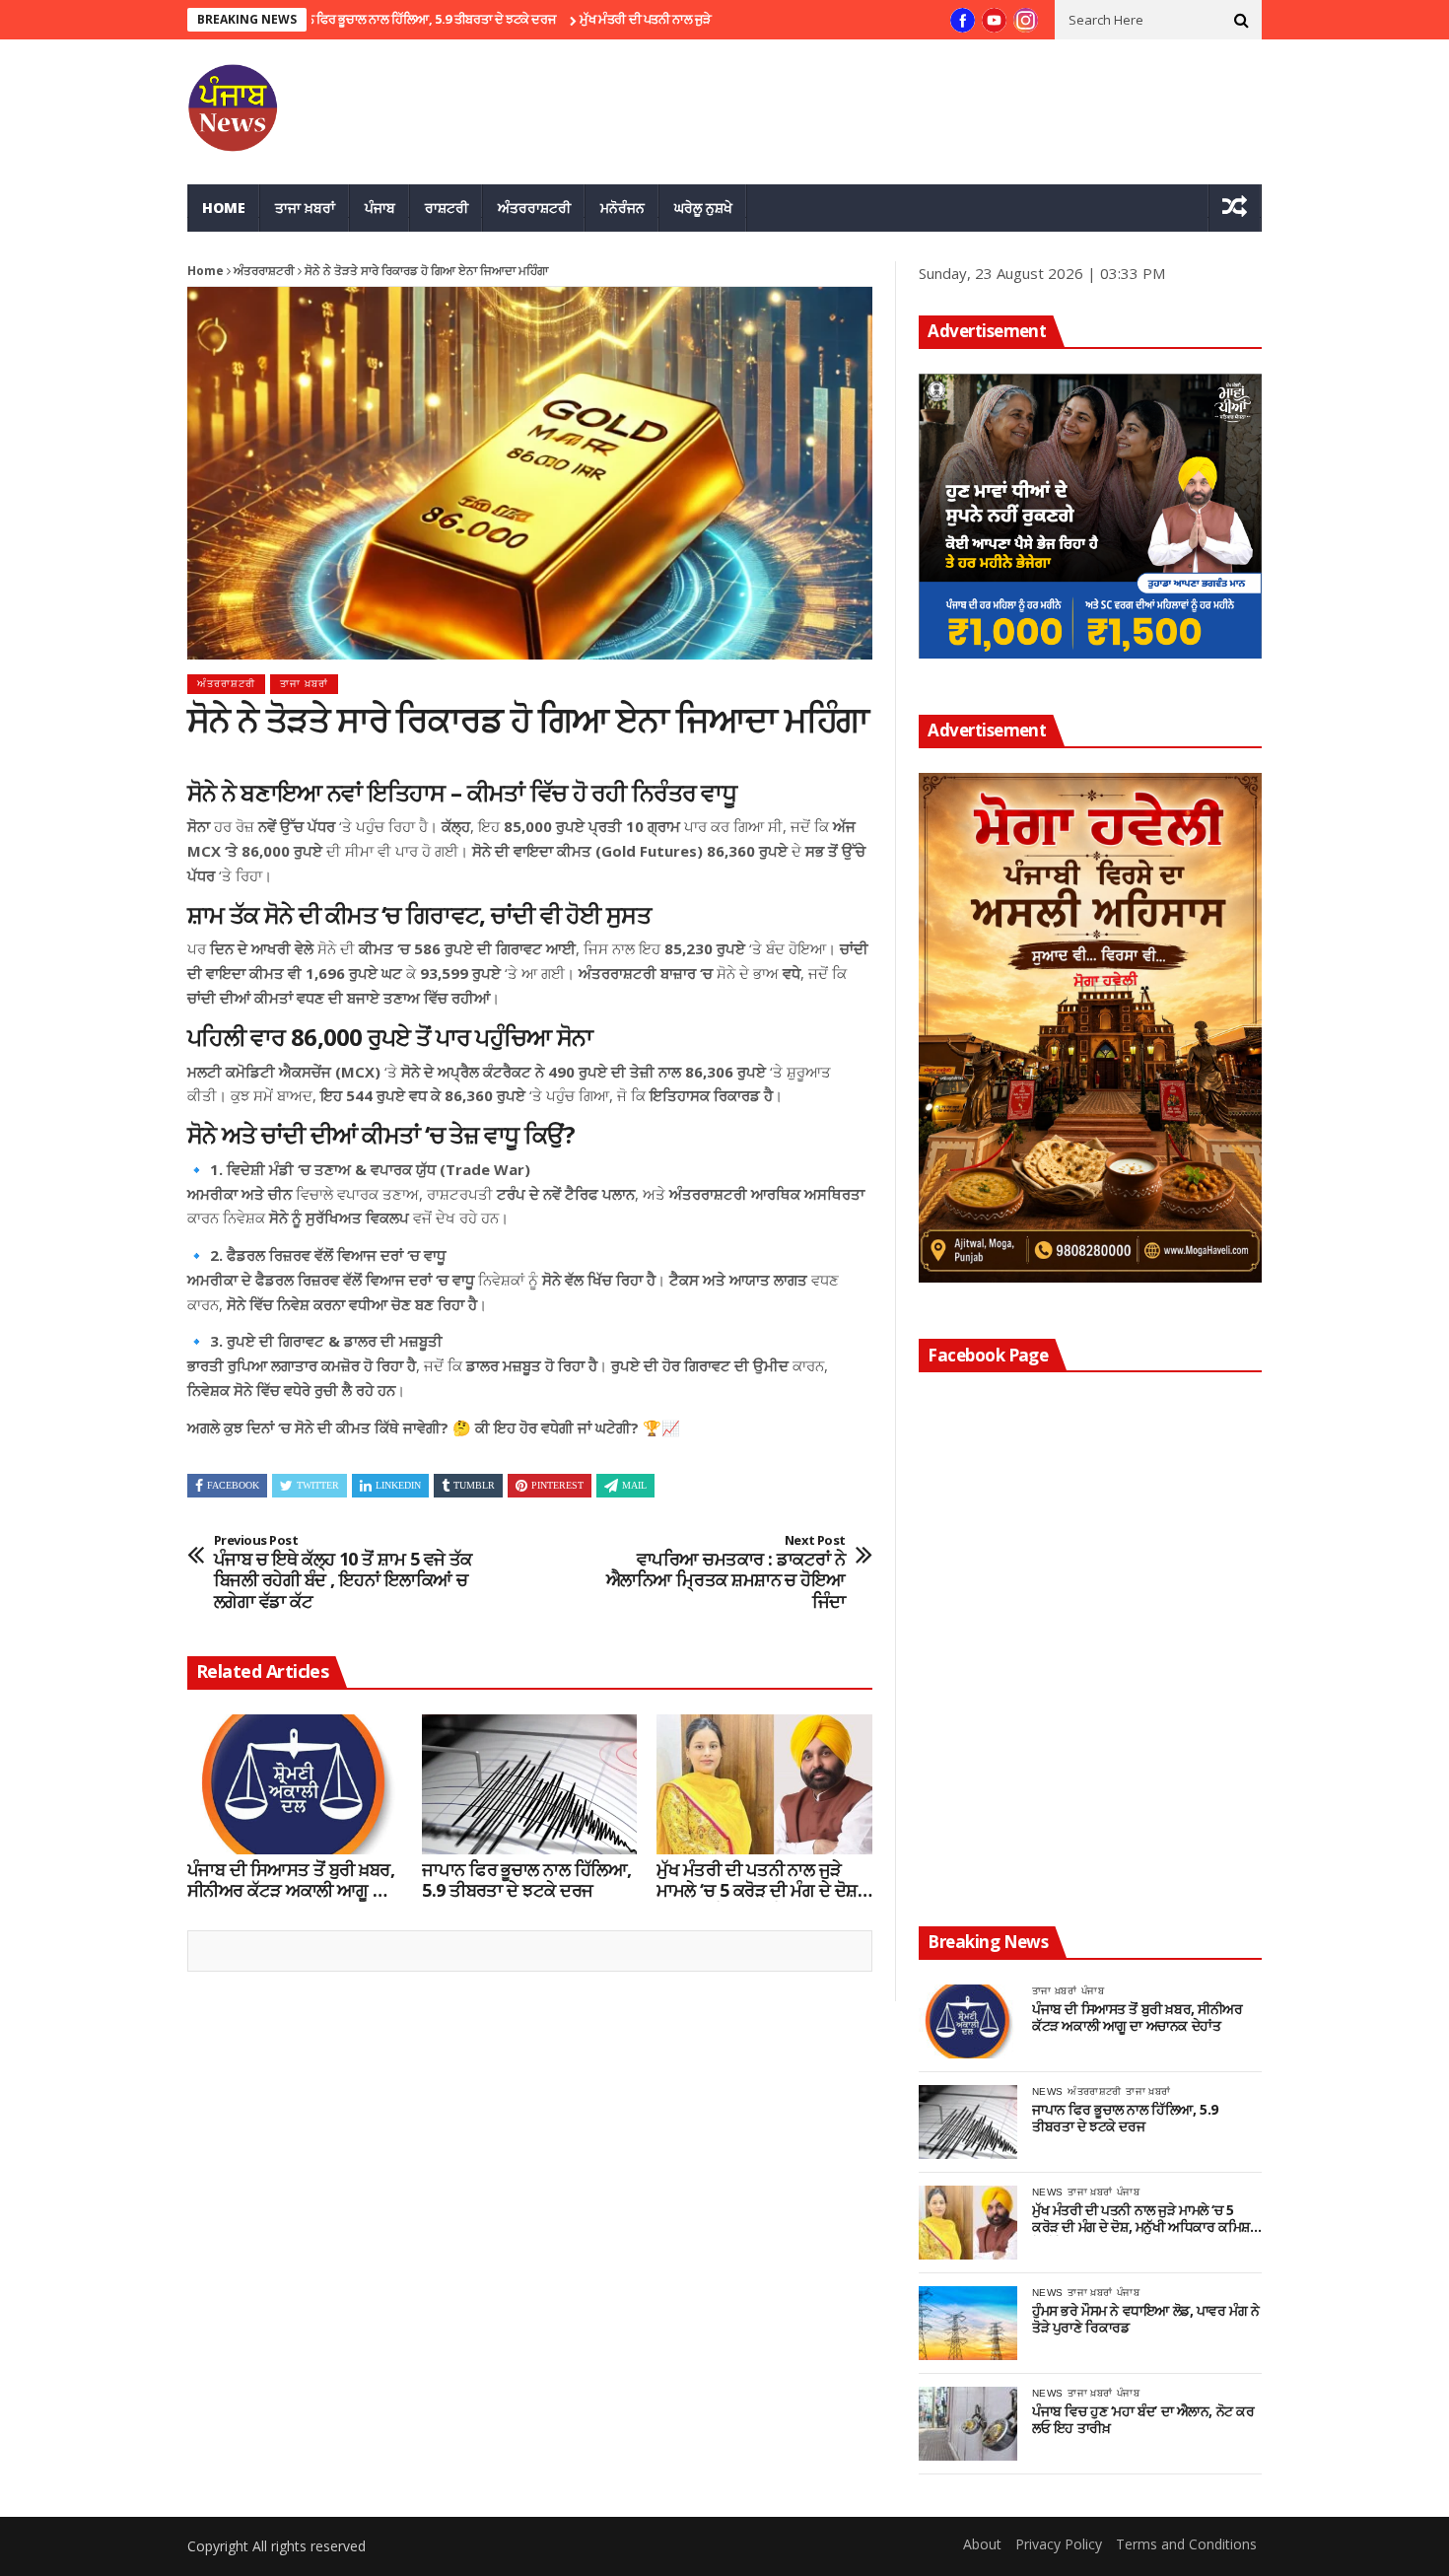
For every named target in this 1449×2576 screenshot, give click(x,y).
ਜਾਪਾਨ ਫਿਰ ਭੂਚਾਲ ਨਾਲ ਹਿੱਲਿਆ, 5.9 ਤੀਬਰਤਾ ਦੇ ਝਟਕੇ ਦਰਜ (349, 19)
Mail (634, 1485)
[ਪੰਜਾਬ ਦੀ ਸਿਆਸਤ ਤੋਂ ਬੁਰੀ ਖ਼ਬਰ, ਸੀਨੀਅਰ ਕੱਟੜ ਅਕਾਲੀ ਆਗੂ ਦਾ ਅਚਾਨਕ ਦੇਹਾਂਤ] (295, 1784)
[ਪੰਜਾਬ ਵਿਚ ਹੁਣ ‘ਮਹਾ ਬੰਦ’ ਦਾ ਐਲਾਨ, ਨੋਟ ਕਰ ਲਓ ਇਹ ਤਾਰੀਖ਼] (968, 2424)
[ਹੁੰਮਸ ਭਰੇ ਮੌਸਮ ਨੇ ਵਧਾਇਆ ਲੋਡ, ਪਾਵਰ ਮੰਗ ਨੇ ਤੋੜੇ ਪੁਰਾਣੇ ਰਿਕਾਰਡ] (968, 2323)
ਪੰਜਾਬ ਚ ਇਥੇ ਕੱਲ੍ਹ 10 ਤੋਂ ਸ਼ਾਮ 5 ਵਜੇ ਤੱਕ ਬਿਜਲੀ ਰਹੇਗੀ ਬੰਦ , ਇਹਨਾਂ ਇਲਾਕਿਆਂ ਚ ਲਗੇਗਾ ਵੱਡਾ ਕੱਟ (343, 1572)
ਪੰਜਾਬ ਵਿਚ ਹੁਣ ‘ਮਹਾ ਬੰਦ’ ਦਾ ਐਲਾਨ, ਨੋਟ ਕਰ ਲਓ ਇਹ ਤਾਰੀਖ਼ (1143, 2420)
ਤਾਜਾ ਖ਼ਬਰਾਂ (305, 208)
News (1047, 2091)
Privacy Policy (1059, 2544)
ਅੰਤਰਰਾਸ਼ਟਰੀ (534, 208)
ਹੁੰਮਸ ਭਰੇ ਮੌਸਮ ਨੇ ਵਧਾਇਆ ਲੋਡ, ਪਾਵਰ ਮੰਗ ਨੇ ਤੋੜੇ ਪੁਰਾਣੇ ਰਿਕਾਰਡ (1145, 2320)
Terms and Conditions (1186, 2544)
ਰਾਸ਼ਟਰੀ (447, 208)
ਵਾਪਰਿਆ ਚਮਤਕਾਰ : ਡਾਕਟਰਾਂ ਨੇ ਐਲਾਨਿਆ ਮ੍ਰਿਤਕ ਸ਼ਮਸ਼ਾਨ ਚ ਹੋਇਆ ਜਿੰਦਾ (726, 1572)
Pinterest (557, 1485)
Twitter (318, 1485)
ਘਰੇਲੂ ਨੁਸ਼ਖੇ (703, 208)
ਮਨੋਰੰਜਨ (622, 208)
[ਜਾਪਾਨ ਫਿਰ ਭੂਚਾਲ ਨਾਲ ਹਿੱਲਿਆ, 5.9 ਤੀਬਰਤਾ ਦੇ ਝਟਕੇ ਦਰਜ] (529, 1784)
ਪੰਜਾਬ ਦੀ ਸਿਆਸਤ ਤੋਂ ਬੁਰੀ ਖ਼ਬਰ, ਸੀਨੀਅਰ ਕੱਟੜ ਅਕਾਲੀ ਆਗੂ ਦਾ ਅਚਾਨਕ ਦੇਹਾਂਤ (291, 1880)
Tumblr (474, 1485)
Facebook (233, 1485)
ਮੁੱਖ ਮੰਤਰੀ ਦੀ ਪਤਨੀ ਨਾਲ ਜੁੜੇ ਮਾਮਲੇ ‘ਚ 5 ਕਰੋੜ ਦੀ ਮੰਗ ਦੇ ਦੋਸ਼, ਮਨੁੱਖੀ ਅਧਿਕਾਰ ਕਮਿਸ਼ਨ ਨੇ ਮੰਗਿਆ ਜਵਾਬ (759, 1880)
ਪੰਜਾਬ (380, 208)
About (982, 2544)
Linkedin (398, 1485)
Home (224, 208)
